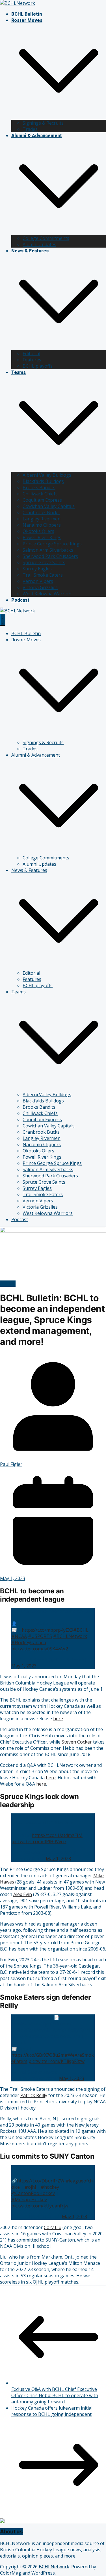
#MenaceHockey (29, 2200)
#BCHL (81, 1630)
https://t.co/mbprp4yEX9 (47, 1630)
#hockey (50, 2187)
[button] (59, 117)
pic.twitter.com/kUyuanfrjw (40, 2206)
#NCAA (19, 1636)
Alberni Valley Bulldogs (47, 475)
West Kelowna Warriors (48, 594)
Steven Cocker (77, 1742)
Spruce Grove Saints (44, 562)
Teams (19, 372)
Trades (30, 129)
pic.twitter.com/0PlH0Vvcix (39, 1842)
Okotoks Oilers (38, 531)
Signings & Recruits (43, 123)
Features (32, 360)
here (58, 1719)
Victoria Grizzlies (40, 587)
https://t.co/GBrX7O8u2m (38, 2055)
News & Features (30, 251)
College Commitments (46, 238)
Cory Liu (53, 2227)
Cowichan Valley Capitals (49, 506)
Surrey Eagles (37, 569)
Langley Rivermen (42, 519)
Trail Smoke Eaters (43, 575)
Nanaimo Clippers (42, 525)
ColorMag (11, 2573)
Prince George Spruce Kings (52, 544)
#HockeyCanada (29, 1642)
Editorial (31, 353)
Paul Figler (11, 1464)
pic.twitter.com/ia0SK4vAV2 (40, 1649)
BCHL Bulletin (27, 14)
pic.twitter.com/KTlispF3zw (57, 2061)
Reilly (41, 2095)
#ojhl (30, 2187)
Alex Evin (23, 1894)
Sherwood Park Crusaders (50, 556)
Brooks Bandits (39, 487)
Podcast (20, 600)
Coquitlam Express (42, 500)
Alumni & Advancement (37, 136)
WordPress (43, 2573)
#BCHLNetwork (70, 1636)
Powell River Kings (42, 537)
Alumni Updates (39, 244)
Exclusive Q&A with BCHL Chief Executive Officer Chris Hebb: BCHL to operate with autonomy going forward (55, 2395)
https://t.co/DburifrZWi (41, 2181)
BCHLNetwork (54, 2567)
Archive (8, 1284)
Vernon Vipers (38, 581)
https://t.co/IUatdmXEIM (57, 1835)
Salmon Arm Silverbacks (48, 550)
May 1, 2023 (24, 1666)
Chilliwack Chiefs (40, 494)
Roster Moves (27, 20)
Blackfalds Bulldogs (43, 481)
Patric (26, 2095)
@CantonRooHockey (33, 2193)
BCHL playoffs (38, 366)
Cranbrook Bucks (41, 512)
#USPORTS (40, 1636)
